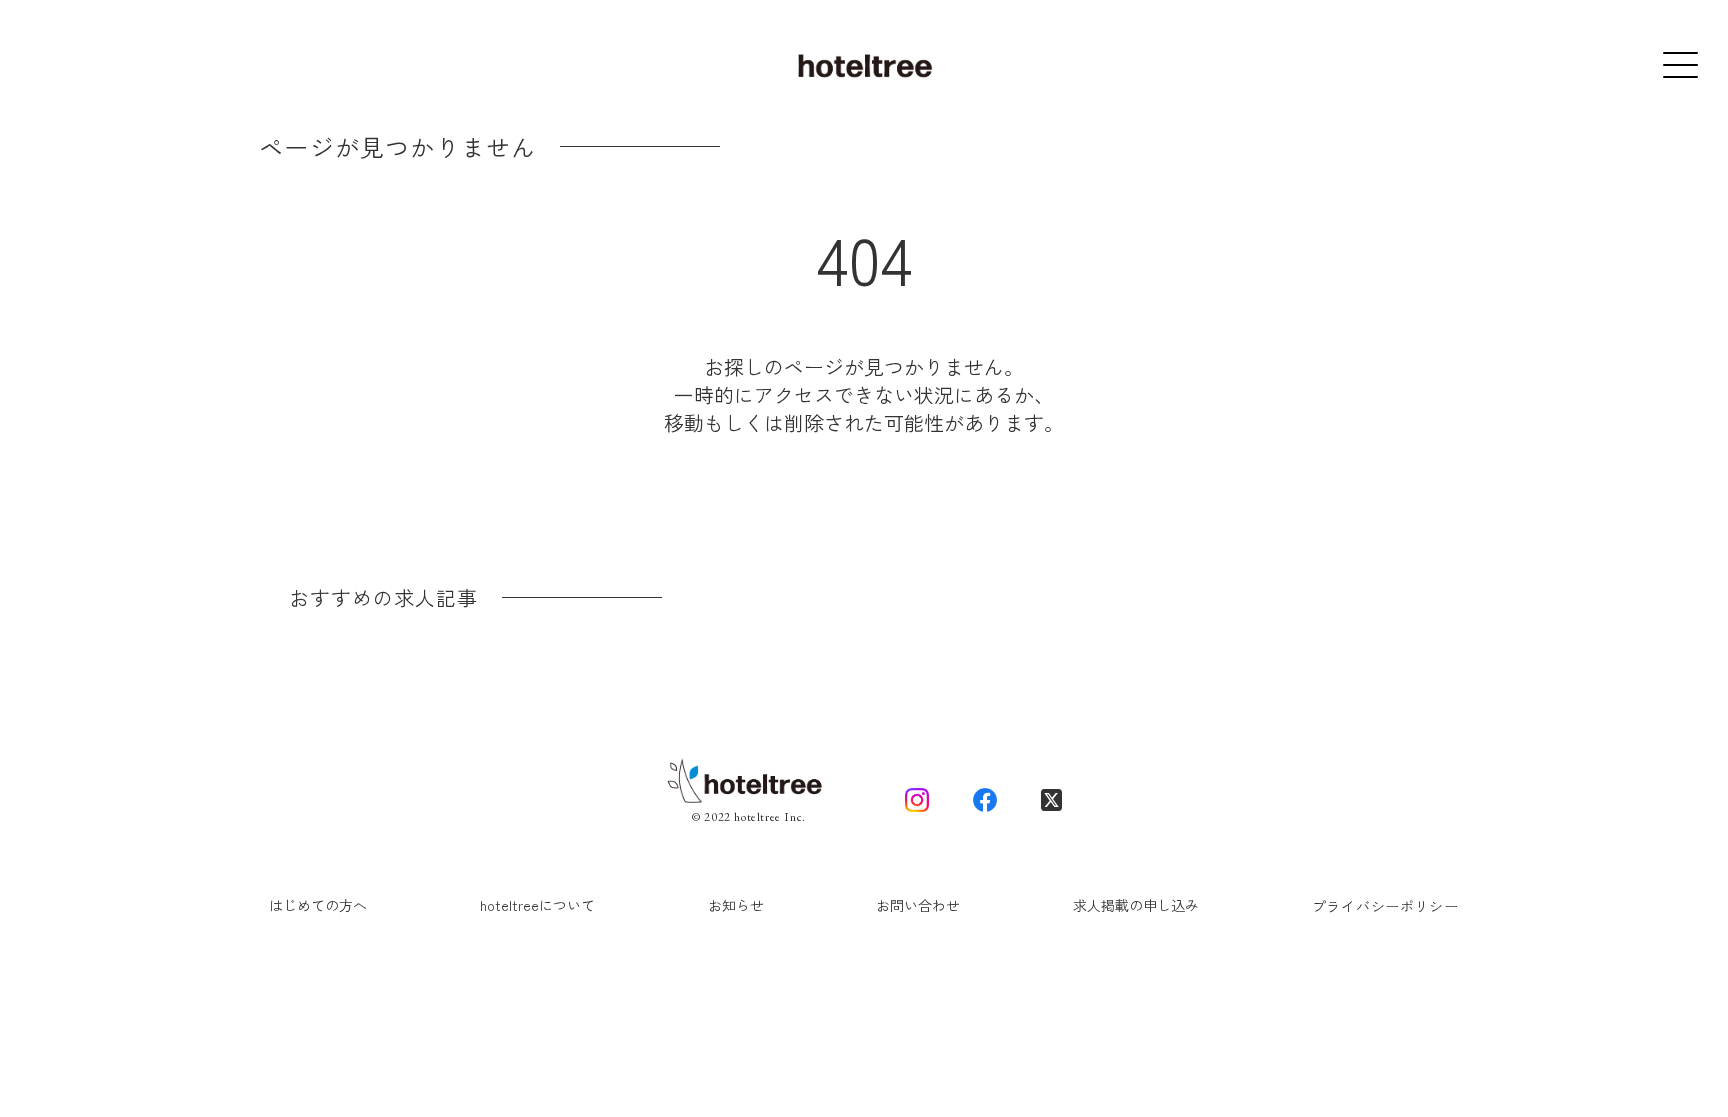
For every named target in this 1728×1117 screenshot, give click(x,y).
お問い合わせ (918, 905)
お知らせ (736, 905)
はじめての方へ (318, 905)
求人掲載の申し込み (1136, 905)
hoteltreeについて (537, 905)
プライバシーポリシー (1385, 906)
